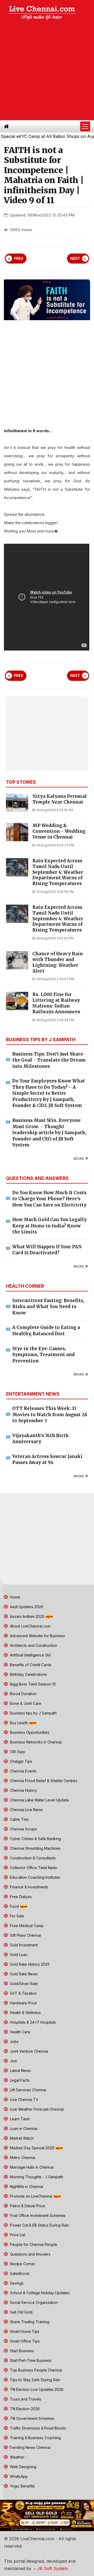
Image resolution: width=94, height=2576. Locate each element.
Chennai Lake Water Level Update (39, 1800)
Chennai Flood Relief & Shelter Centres (43, 1781)
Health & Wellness (25, 2013)
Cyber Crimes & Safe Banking (35, 1839)
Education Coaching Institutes (35, 1877)
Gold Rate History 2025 (29, 1964)
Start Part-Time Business (30, 2360)
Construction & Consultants (32, 1858)
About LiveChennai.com (30, 1626)
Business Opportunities (29, 1732)
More (79, 1159)
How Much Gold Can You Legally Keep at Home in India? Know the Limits (49, 1226)
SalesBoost (19, 2273)
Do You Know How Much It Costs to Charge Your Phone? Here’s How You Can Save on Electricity (49, 1199)
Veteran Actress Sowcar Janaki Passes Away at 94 (47, 1460)
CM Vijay (17, 1752)
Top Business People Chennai (35, 2370)
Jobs (14, 2042)
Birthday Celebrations (28, 1674)
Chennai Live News (26, 1810)
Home (14, 1597)
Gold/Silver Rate (23, 1984)
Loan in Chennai (23, 2129)
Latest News (20, 2071)
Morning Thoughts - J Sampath (36, 2177)
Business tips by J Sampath (33, 1713)
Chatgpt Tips (20, 1761)
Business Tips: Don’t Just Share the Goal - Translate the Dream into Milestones (49, 1060)
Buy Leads (19, 1723)
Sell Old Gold (21, 2312)
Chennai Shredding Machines (35, 1848)
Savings (16, 2283)
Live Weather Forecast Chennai (36, 2109)
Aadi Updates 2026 (26, 1607)
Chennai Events (23, 1771)
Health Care (20, 2032)
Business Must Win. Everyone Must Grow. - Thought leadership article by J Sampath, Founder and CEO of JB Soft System (49, 1133)
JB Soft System (52, 2568)
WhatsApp (18, 2476)
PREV (19, 259)
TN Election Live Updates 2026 (36, 2389)
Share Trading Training (29, 2322)
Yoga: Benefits (22, 2486)
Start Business (21, 2351)
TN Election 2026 (24, 2409)
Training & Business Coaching (35, 2438)
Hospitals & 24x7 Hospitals (32, 2022)
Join (13, 2061)
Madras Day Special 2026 (32, 2148)
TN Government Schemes (32, 2418)
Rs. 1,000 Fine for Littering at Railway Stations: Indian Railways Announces (56, 1003)
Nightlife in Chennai (26, 2186)
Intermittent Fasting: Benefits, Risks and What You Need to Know (48, 1307)
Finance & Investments (29, 1887)
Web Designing (23, 2467)
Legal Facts (19, 2080)
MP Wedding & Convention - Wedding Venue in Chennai (59, 831)
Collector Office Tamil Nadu (33, 1868)
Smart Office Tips (24, 2341)
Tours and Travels (25, 2399)
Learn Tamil (19, 2119)
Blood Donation (23, 1694)
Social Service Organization (33, 2302)
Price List (17, 2235)
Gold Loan (18, 1955)
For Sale (16, 1916)
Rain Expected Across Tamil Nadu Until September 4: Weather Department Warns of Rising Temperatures (58, 872)
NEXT (75, 259)
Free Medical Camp (26, 1926)
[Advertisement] (47, 71)
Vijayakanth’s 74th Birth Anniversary (40, 1439)
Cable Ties (19, 1819)
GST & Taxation (23, 1993)
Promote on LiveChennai (31, 2196)
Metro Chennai (22, 2158)
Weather (17, 2457)
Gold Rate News (23, 1974)
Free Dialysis (20, 1897)
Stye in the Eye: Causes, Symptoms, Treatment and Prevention (43, 1355)
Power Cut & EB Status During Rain (39, 2225)
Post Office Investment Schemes (37, 2215)
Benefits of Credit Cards (30, 1665)
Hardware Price (23, 2003)
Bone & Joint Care (25, 1703)
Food (14, 1906)
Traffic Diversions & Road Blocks (37, 2428)
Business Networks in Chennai (35, 1742)
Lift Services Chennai (28, 2090)
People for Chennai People (33, 2244)
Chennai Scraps (23, 1829)
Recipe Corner (22, 2264)
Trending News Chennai (30, 2447)
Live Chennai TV (24, 2100)
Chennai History (23, 1790)
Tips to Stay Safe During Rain (35, 2380)
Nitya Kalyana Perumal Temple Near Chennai (60, 799)
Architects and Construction (33, 1645)
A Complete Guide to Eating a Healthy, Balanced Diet (46, 1331)
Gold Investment (23, 1945)
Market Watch (21, 2138)
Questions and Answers (30, 2254)
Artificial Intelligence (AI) (30, 1655)
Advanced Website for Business (37, 1636)
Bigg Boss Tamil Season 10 (32, 1684)
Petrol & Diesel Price (27, 2206)
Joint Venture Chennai (28, 2051)
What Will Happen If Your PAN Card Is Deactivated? (47, 1250)
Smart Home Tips (24, 2331)
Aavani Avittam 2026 (27, 1616)
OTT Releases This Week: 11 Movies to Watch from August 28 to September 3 (50, 1415)
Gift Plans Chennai (25, 1935)
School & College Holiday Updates (39, 2293)
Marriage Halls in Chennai (31, 2167)
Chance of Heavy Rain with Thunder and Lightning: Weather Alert (58, 962)
